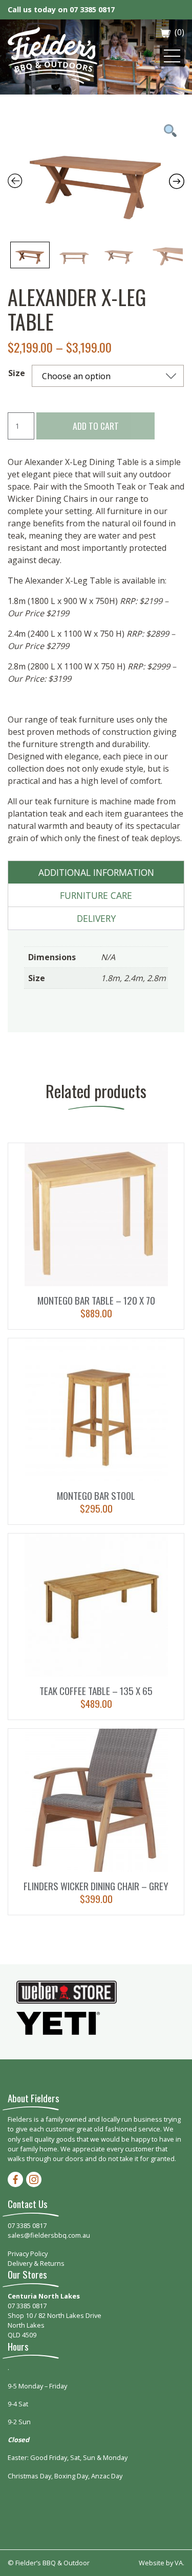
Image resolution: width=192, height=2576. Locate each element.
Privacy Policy (28, 2254)
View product (96, 1236)
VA (179, 2563)
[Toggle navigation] (172, 56)
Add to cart (96, 426)
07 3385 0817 (92, 9)
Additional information (96, 872)
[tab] (96, 873)
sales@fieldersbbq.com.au (49, 2235)
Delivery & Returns (36, 2263)
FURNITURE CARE (96, 895)
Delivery (96, 918)
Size (17, 373)
